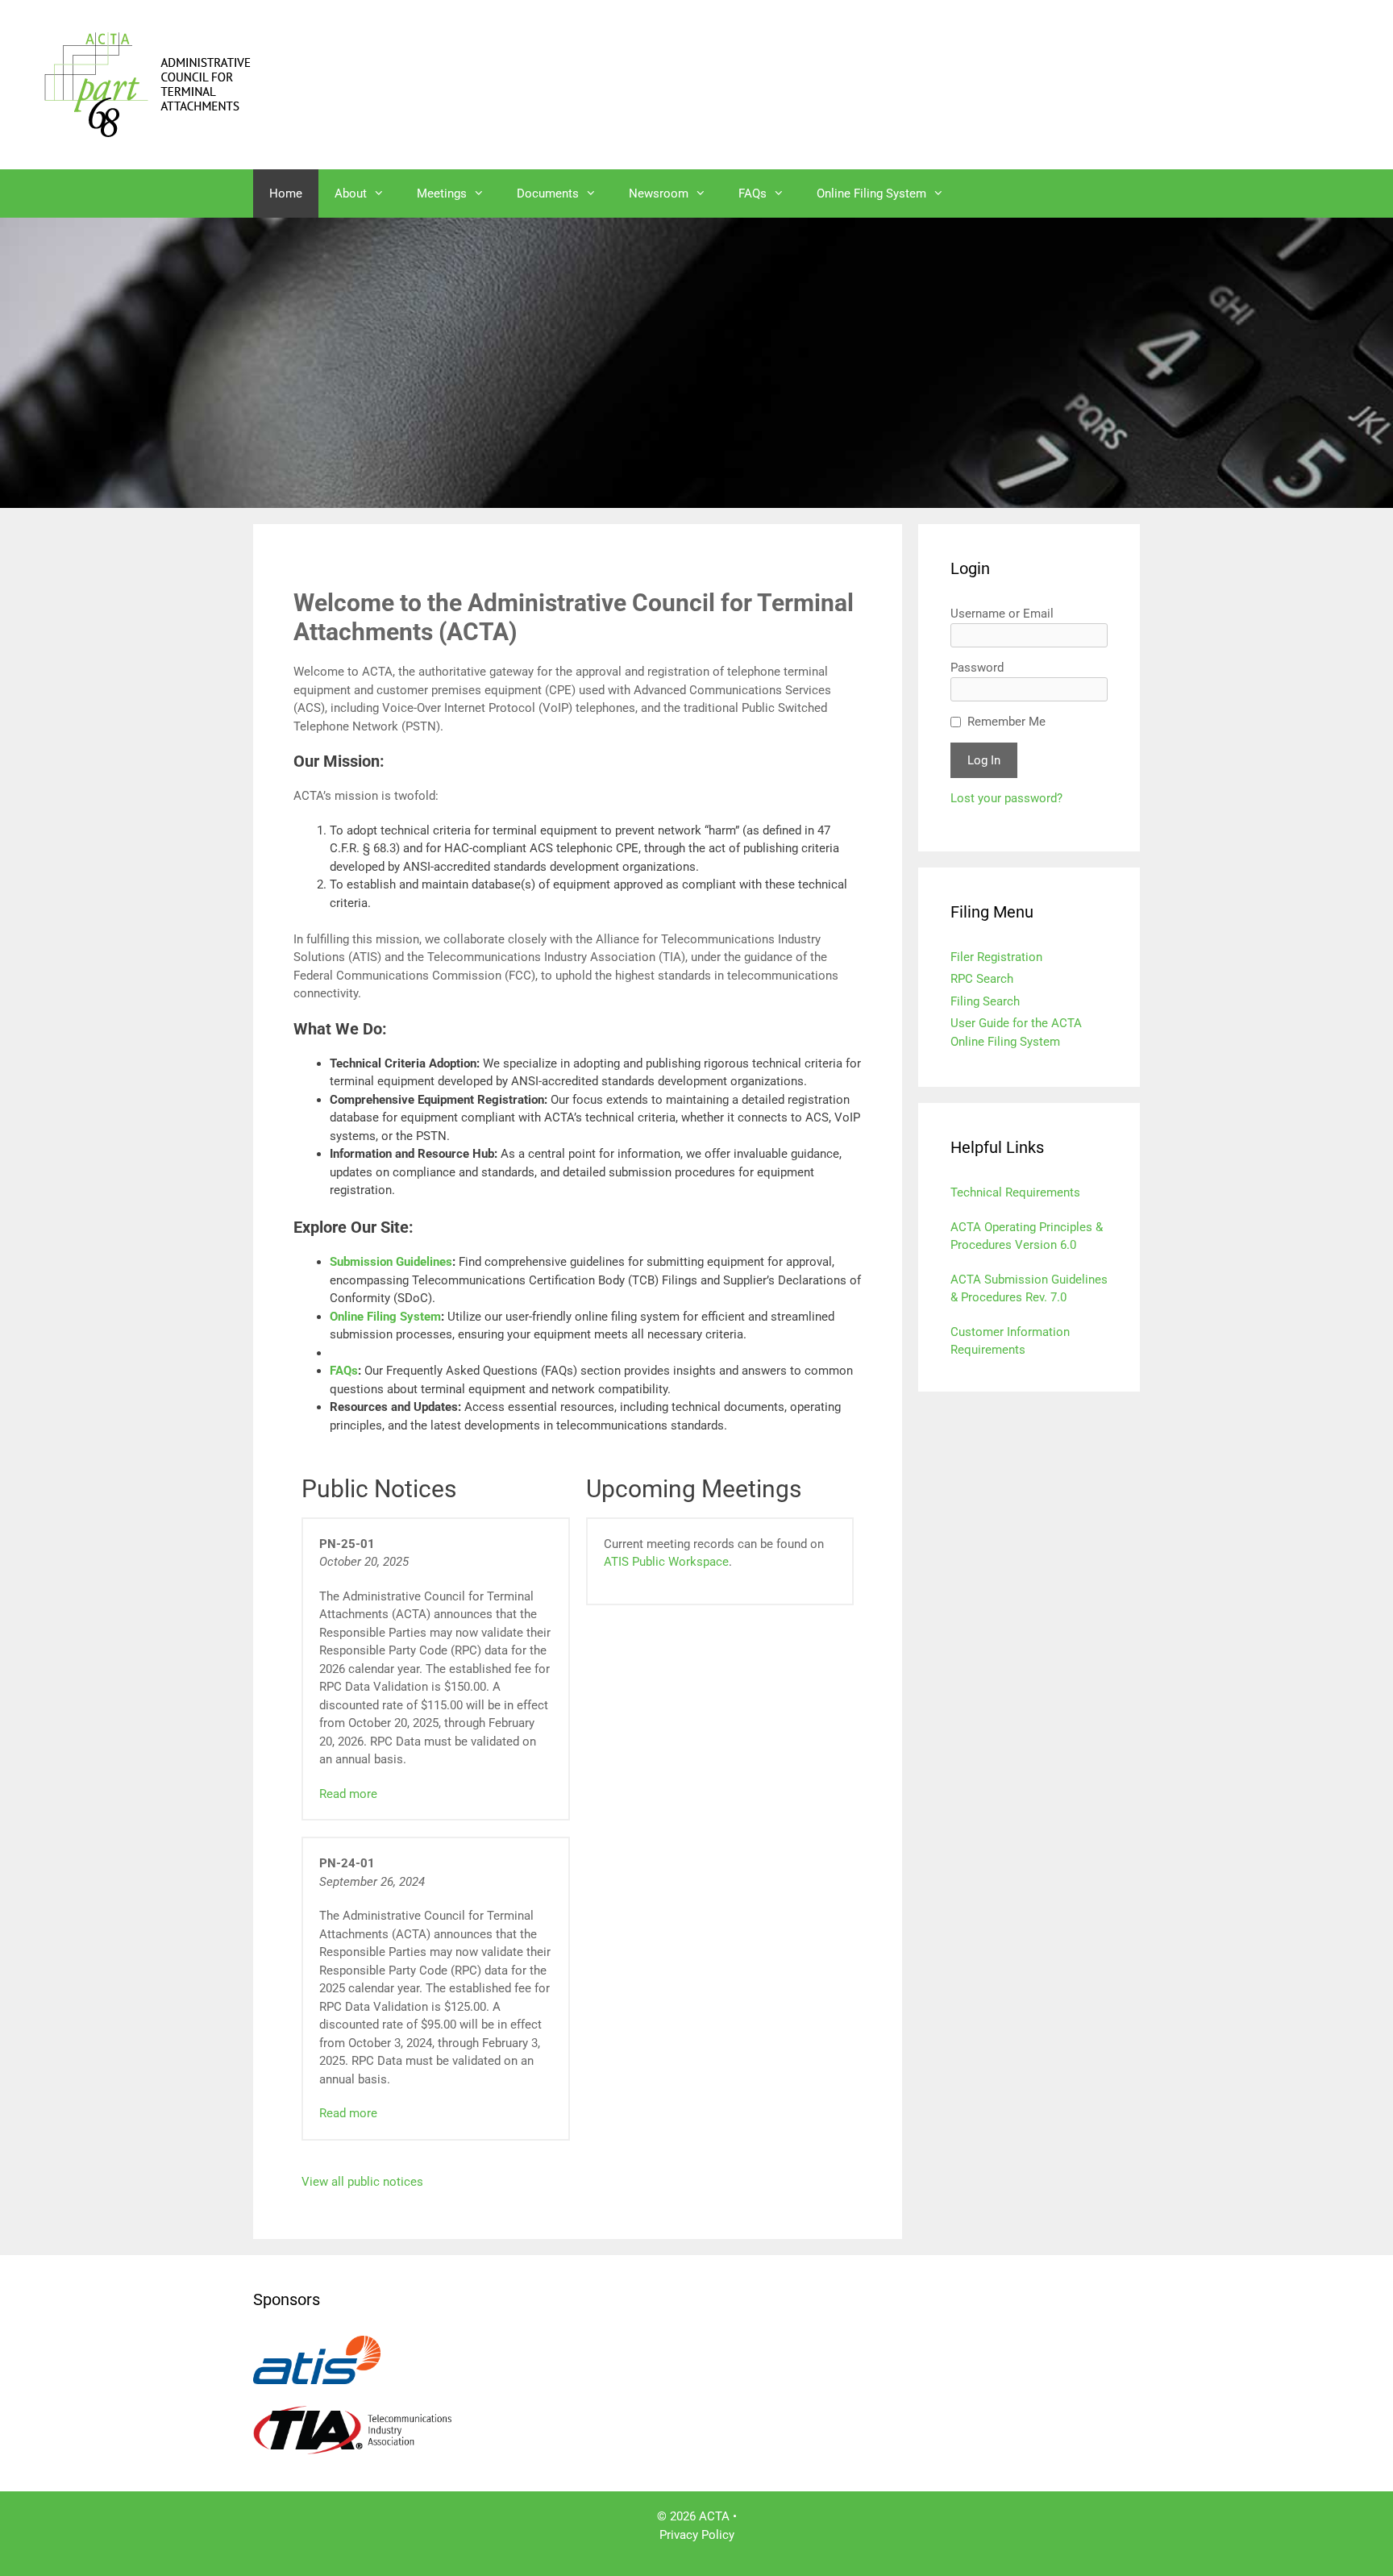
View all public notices (362, 2182)
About (351, 194)
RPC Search (982, 979)
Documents (548, 194)
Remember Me (1006, 722)
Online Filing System (871, 194)
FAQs (753, 194)
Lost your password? (1006, 798)
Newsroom (659, 194)
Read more (348, 1794)
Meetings (442, 194)
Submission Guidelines (391, 1262)
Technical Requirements (1015, 1192)
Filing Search (985, 1001)
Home (286, 194)
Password (977, 668)
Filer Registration (996, 957)
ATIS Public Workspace (666, 1562)
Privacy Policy (697, 2535)
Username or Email (1002, 614)
